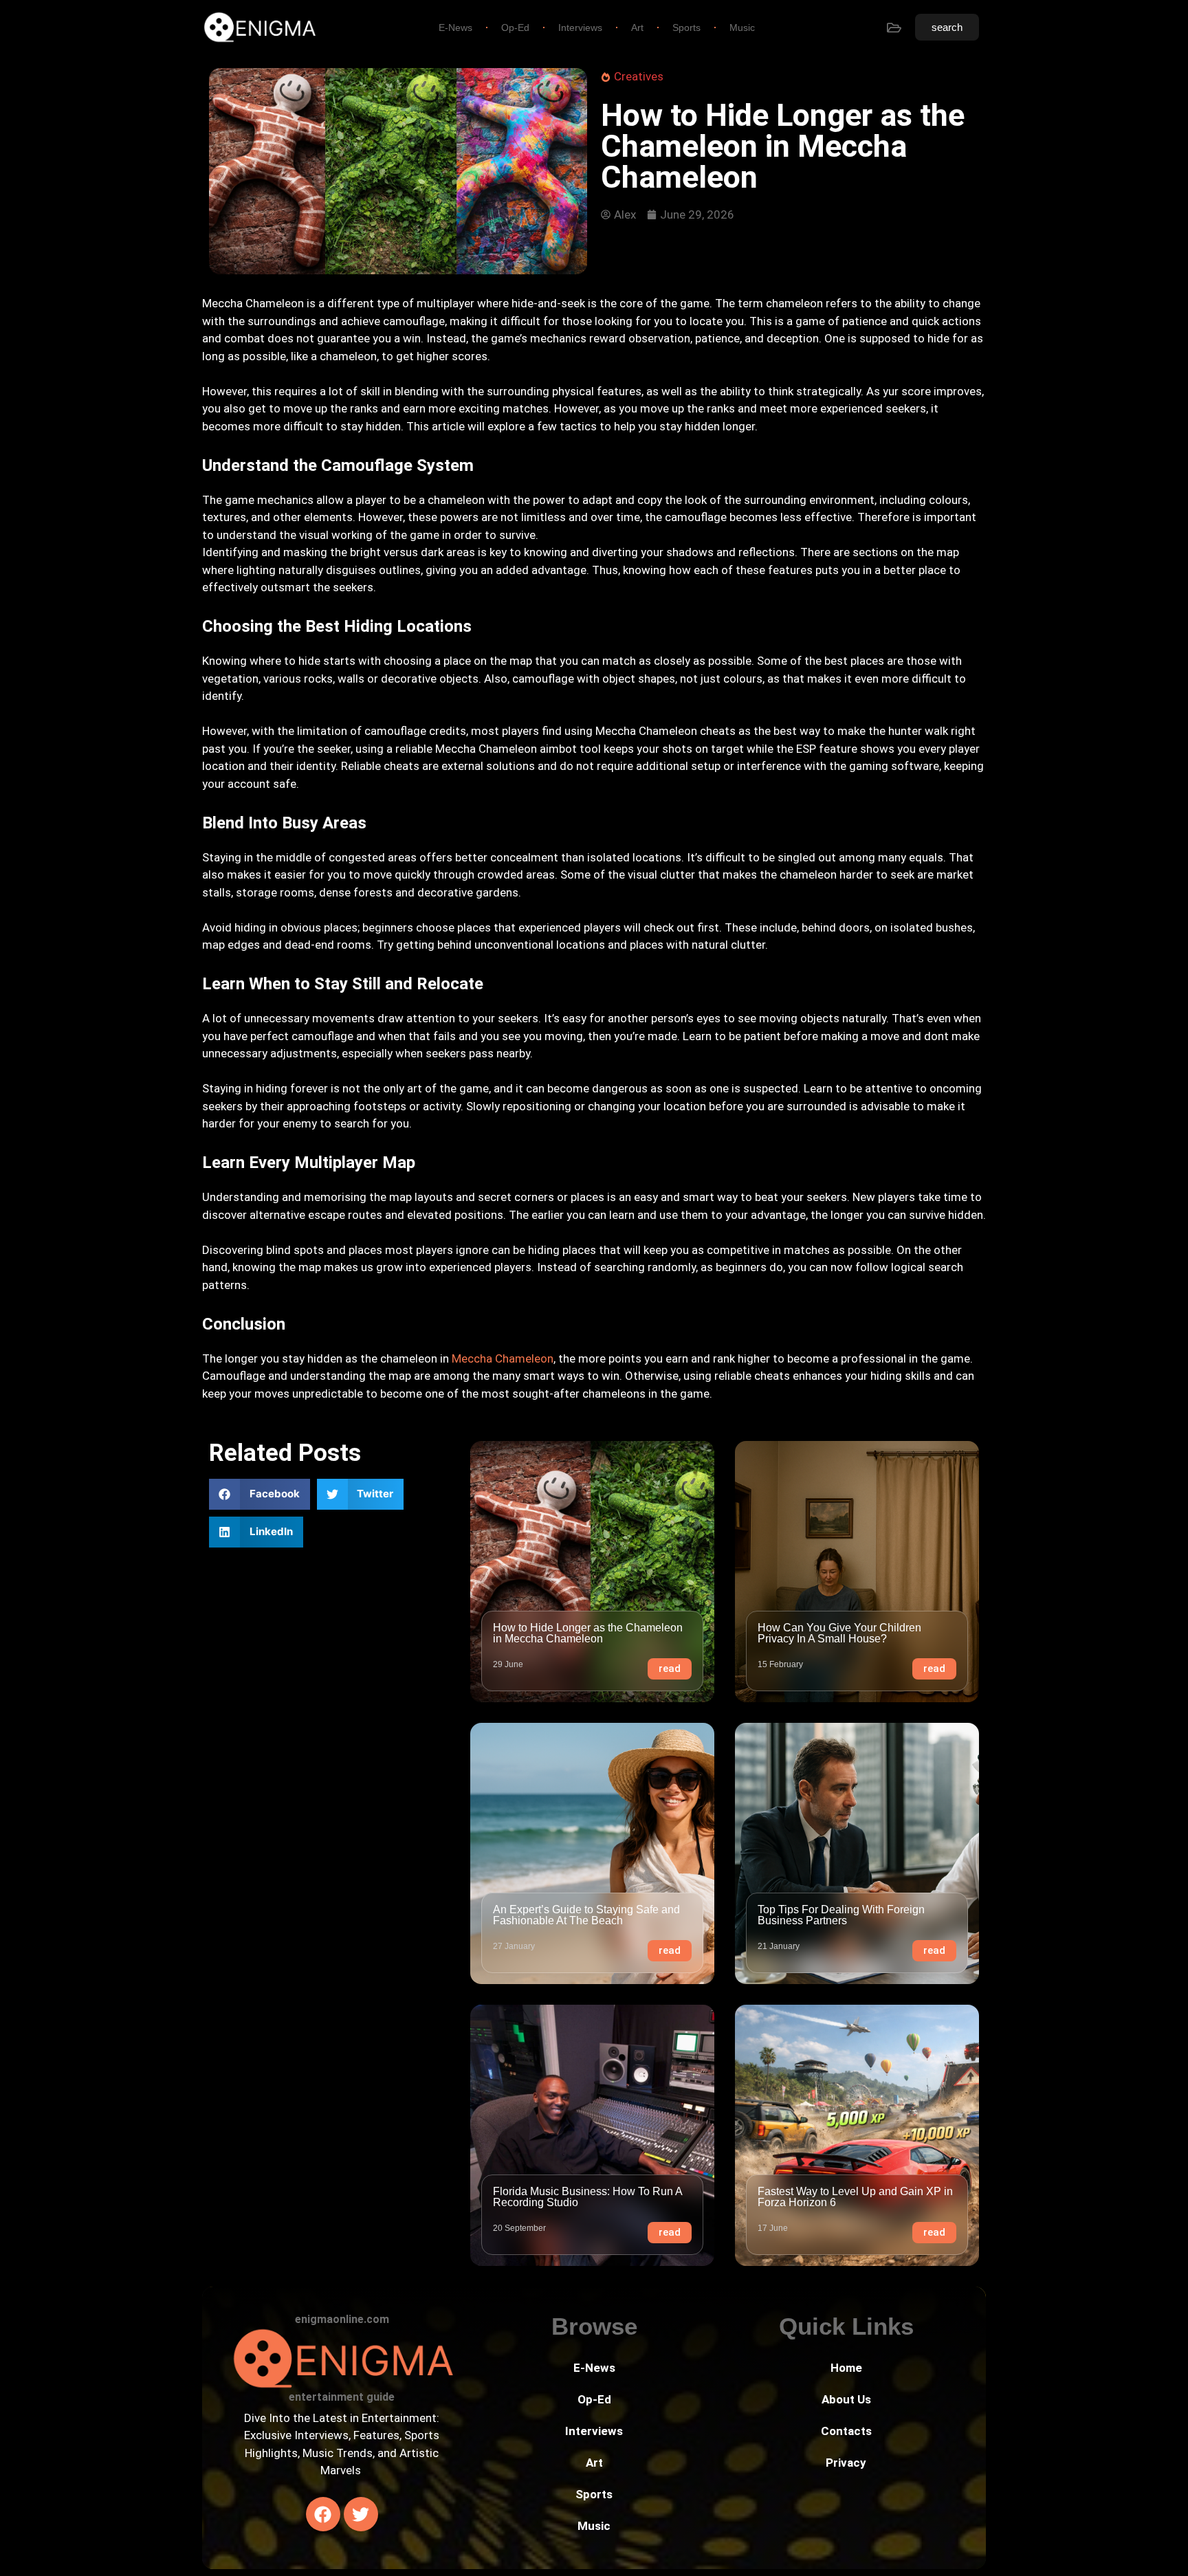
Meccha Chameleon (503, 1358)
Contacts (846, 2431)
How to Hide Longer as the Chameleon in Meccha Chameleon (588, 1633)
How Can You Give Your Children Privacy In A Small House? (839, 1633)
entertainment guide (342, 2397)
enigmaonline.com (342, 2319)
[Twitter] (361, 2514)
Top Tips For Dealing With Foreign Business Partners (841, 1915)
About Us (846, 2399)
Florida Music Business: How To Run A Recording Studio (587, 2197)
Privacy (846, 2463)
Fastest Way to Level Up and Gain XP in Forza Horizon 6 (855, 2197)
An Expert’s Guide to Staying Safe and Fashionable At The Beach (586, 1915)
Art (637, 27)
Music (742, 27)
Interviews (580, 27)
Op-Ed (515, 27)
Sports (686, 27)
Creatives (639, 76)
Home (846, 2368)
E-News (455, 27)
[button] (260, 1494)
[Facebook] (323, 2514)
